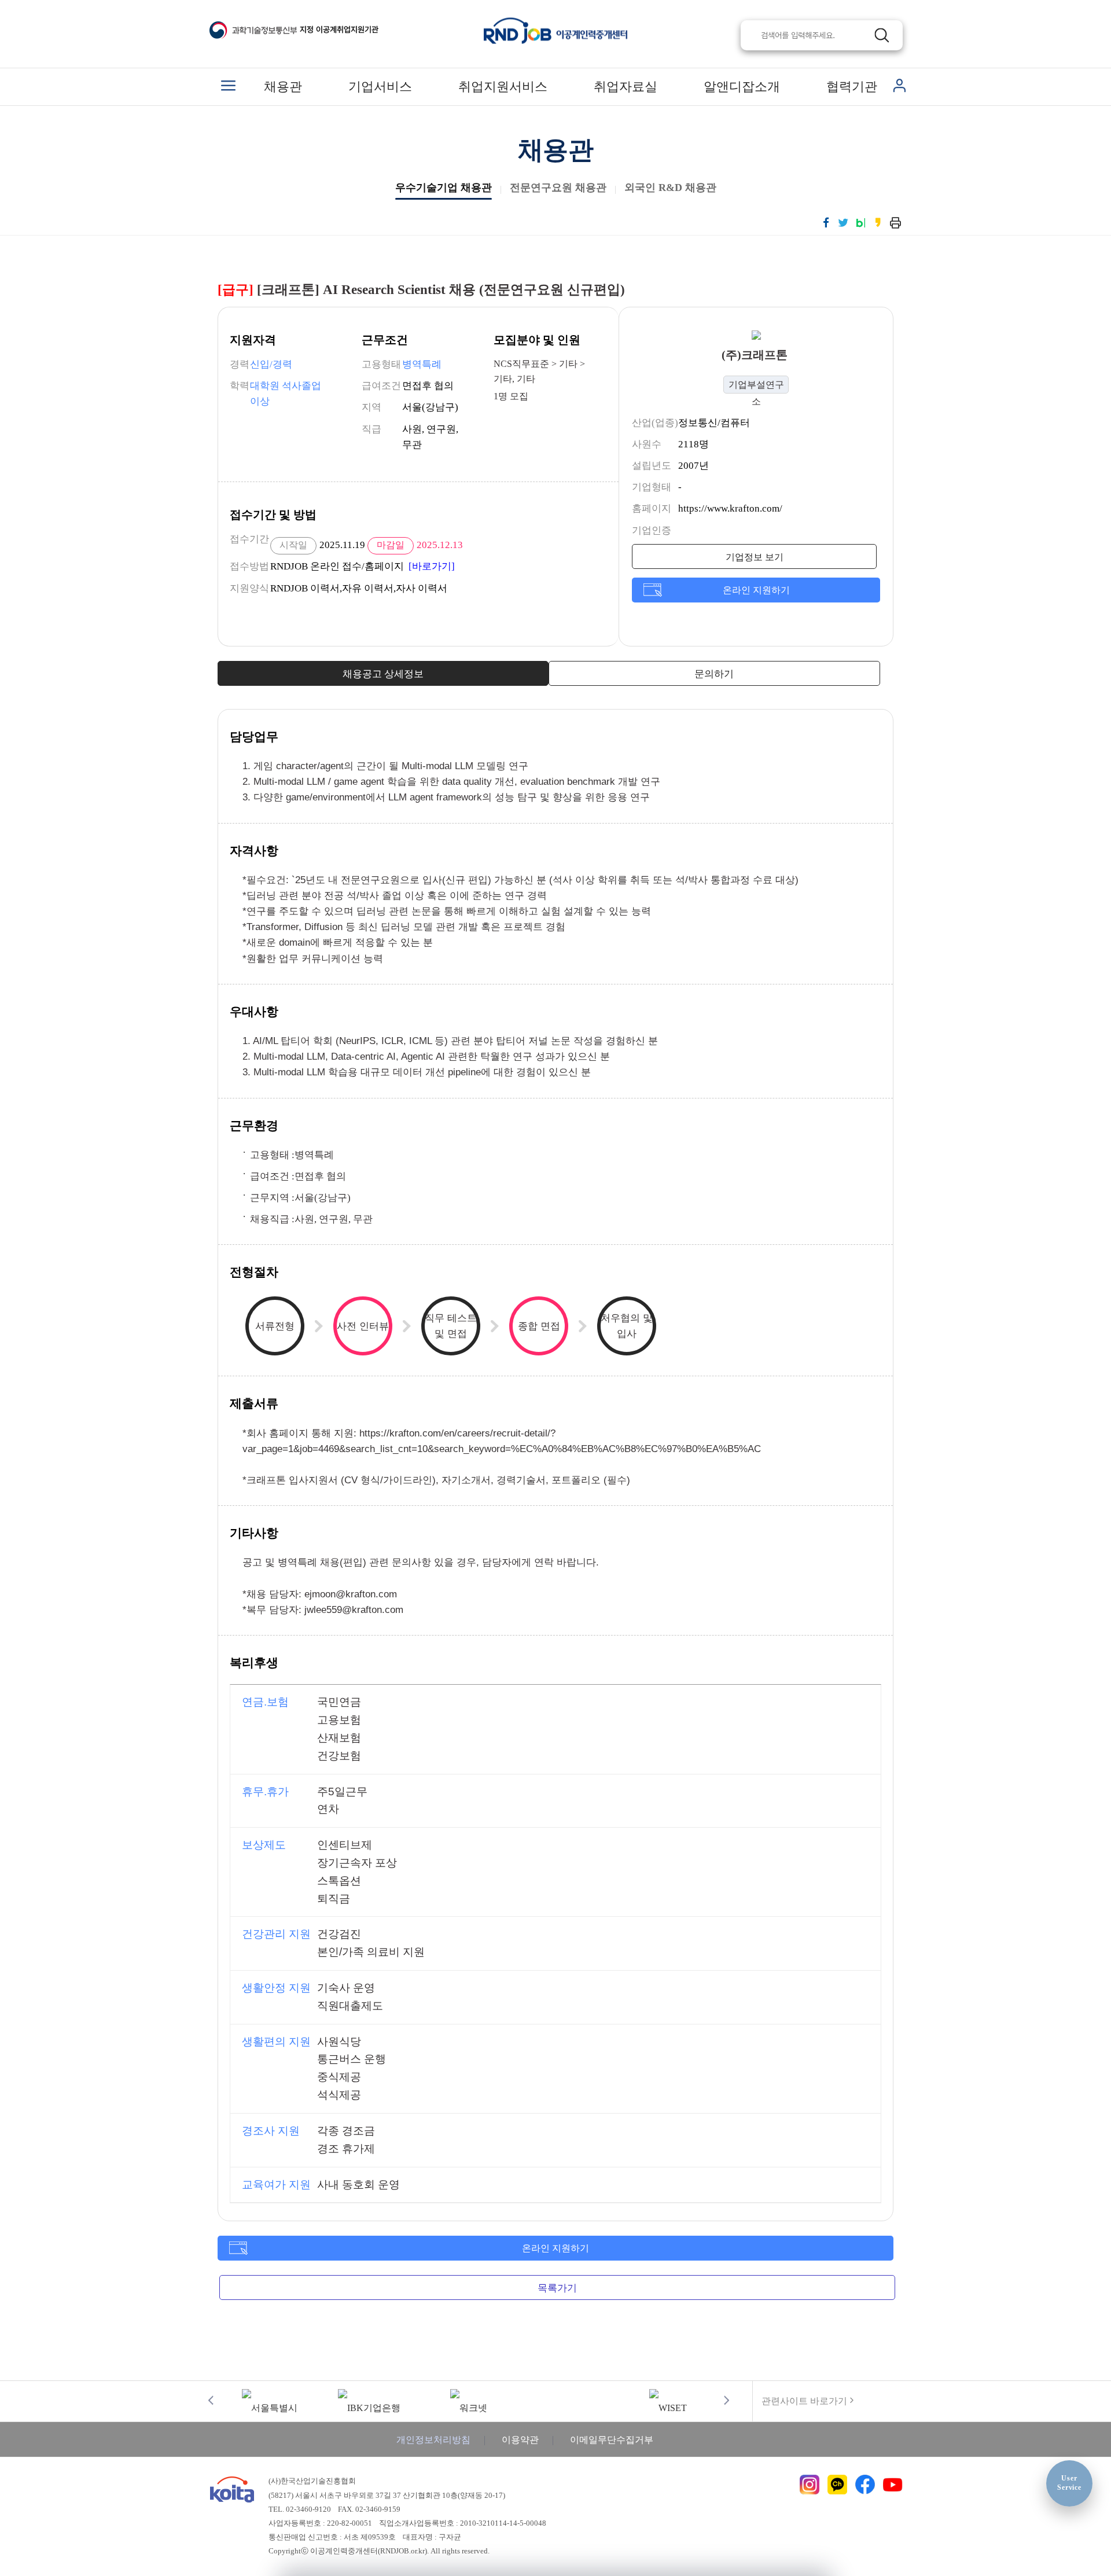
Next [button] (726, 2400)
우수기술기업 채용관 (444, 188)
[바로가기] (432, 566)
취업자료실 (626, 87)
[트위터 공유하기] (843, 222)
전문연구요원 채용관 (558, 188)
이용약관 (520, 2440)
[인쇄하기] (895, 222)
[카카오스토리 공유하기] (878, 222)
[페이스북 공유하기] (826, 222)
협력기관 (852, 87)
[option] (270, 2400)
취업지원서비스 (503, 87)
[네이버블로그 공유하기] (861, 222)
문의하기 (714, 674)
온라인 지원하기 (756, 590)
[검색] (882, 35)
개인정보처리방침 (433, 2440)
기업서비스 (380, 87)
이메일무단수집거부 (612, 2440)
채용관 (283, 87)
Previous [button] (211, 2400)
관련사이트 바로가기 (804, 2401)
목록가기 (557, 2288)
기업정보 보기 (755, 557)
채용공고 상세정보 (383, 674)
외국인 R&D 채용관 (670, 188)
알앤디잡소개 (742, 87)
